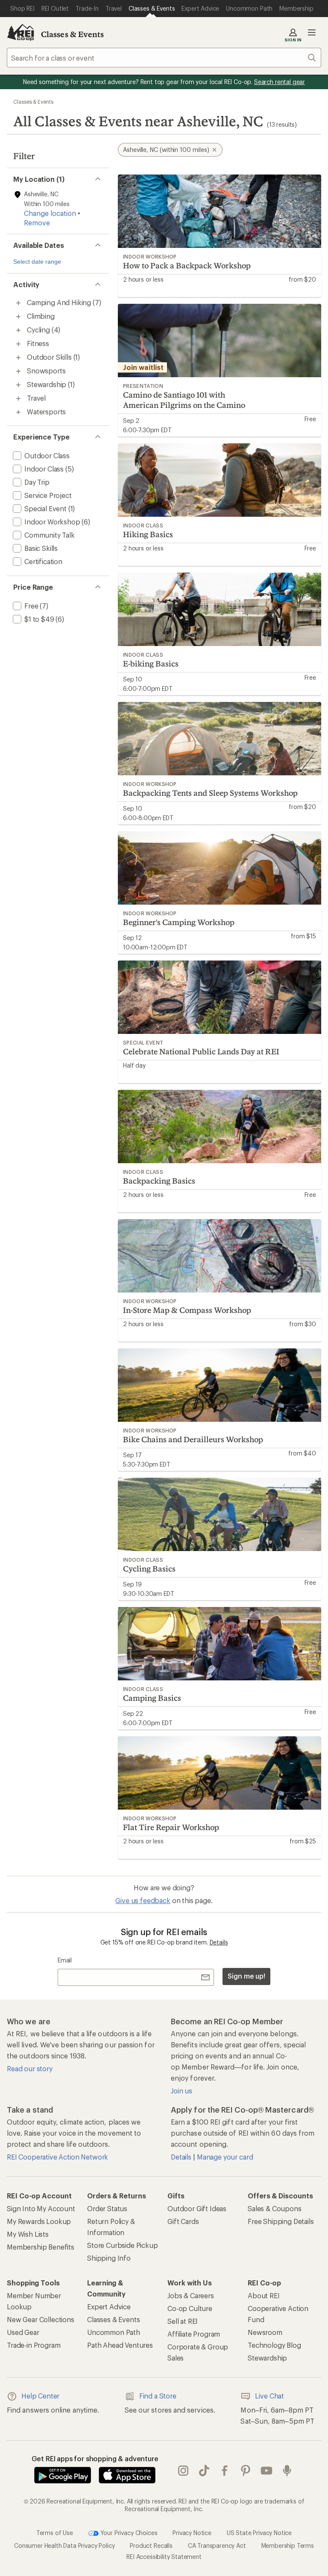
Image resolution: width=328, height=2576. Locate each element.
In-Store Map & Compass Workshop (187, 1310)
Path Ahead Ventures (120, 2345)
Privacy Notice (192, 2533)
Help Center (40, 2396)
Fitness (38, 343)
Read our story (30, 2068)
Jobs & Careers (191, 2295)
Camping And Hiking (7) (64, 302)
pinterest (246, 2471)
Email (65, 1960)
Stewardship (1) (51, 384)
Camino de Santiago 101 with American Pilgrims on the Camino (184, 400)
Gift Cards (183, 2221)
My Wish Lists (28, 2234)
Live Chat (269, 2396)
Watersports (46, 412)
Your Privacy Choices (128, 2533)
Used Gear (23, 2332)
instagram (183, 2471)
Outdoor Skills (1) (53, 357)
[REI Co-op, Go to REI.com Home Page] (20, 32)
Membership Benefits (41, 2247)
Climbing (41, 316)
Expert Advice (109, 2307)
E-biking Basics (151, 664)
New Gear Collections (41, 2319)
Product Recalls (151, 2545)
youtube (267, 2471)
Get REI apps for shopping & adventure (95, 2458)
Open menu (312, 32)
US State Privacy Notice (259, 2533)
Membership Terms (288, 2545)
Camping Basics (152, 1698)
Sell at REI (183, 2321)
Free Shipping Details (281, 2221)
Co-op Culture (190, 2308)
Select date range (37, 262)
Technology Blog (274, 2345)
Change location (50, 213)
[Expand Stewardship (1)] (18, 385)
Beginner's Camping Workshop (179, 922)
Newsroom (265, 2332)
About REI (264, 2295)
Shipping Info (109, 2258)
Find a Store (158, 2396)
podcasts (287, 2471)
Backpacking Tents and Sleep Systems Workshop (210, 793)
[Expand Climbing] (18, 317)
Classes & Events (73, 34)
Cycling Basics (149, 1569)
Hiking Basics (148, 534)
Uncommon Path (114, 2332)
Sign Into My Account (41, 2208)
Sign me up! (246, 1976)
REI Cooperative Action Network (57, 2157)
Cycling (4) (44, 330)
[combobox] (164, 58)
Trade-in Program (34, 2345)
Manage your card (225, 2157)
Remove (37, 223)
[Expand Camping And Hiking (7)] (18, 303)
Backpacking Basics (159, 1181)
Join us (182, 2091)
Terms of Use (55, 2533)
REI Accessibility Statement (164, 2557)
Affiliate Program (194, 2334)
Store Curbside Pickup (123, 2245)
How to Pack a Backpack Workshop (187, 265)
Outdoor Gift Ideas (197, 2208)
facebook (225, 2471)
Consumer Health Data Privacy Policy (64, 2545)
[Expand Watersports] (18, 412)
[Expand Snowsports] (18, 371)
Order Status (107, 2208)
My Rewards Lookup (39, 2221)
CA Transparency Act (217, 2545)
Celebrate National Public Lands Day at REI (201, 1051)
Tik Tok (204, 2471)
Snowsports (46, 371)
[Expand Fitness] (18, 344)
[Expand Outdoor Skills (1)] (18, 358)
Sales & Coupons (275, 2208)
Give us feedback (143, 1900)
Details (219, 1942)
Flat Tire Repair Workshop (171, 1827)
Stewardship (267, 2358)
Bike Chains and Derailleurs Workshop (193, 1439)
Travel (36, 398)
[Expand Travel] (18, 399)
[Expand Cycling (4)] (18, 330)
